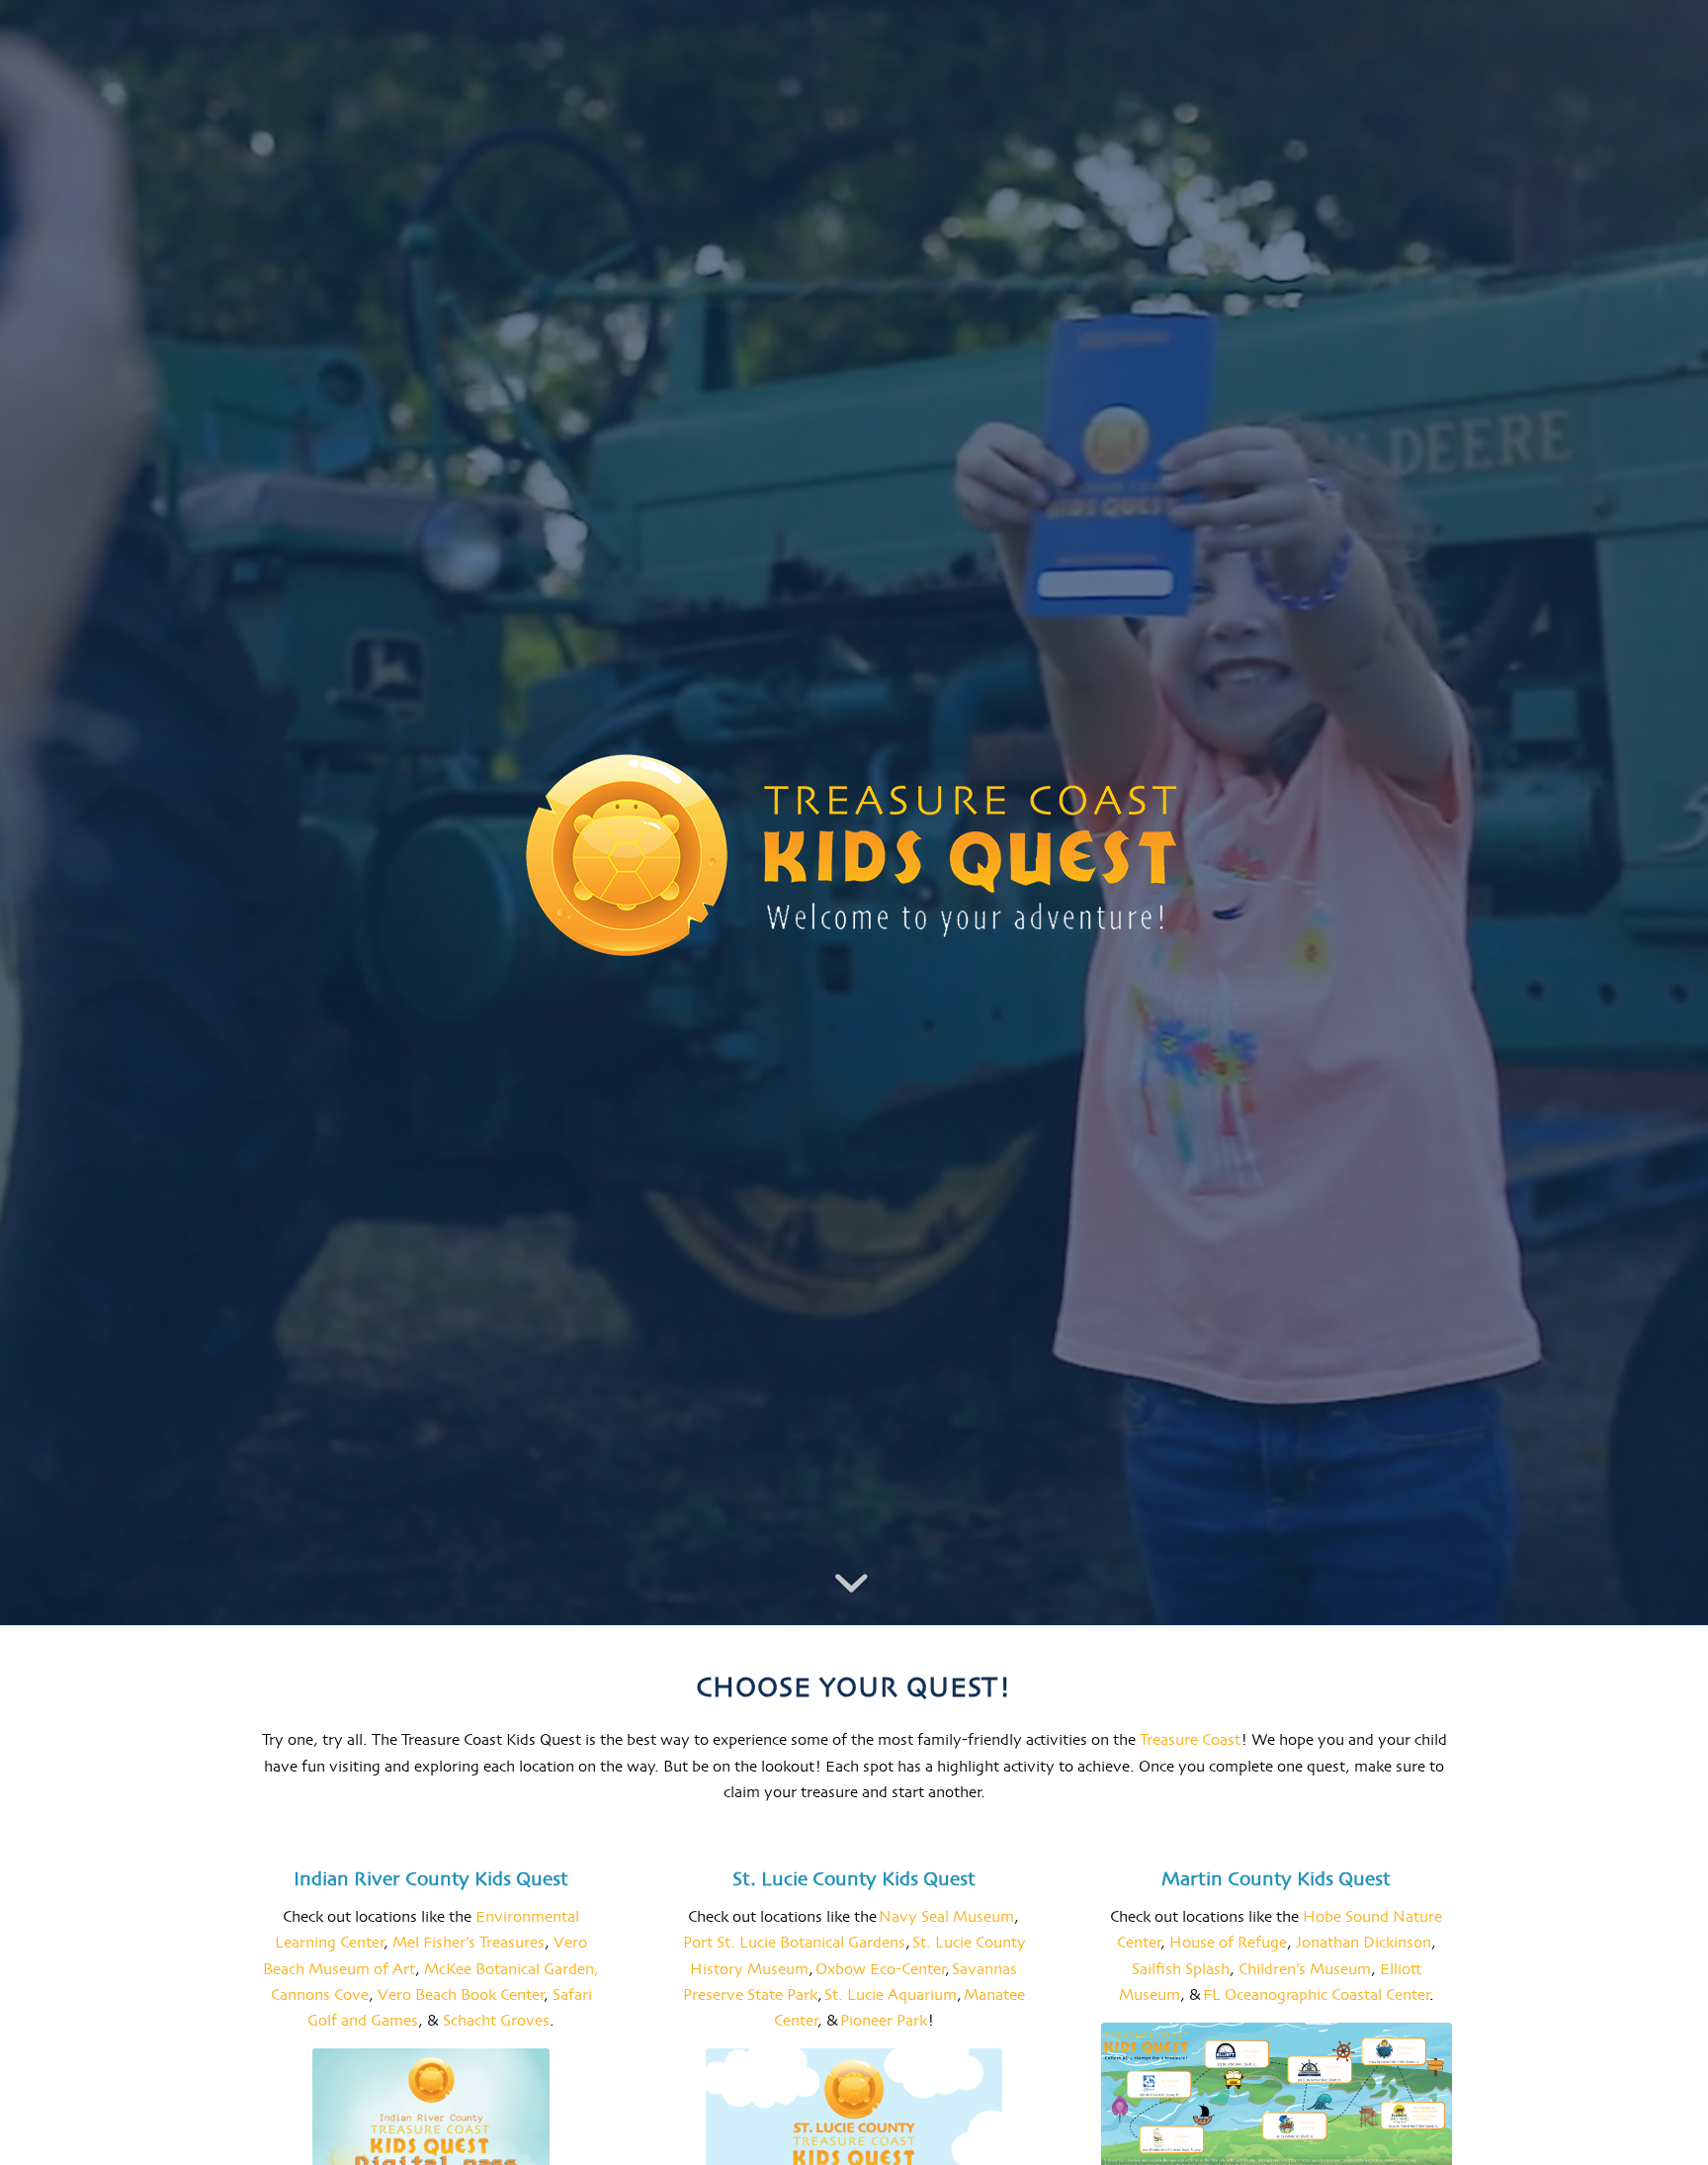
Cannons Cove (320, 1996)
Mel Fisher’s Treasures (469, 1944)
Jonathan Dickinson (1364, 1944)
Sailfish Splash (1181, 1970)
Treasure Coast (1188, 1741)
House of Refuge (1228, 1944)
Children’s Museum (1305, 1970)
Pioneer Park (884, 2022)
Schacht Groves (496, 2022)
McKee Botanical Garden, (512, 1970)
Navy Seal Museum (946, 1918)
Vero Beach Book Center (461, 1996)
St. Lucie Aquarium (891, 1996)
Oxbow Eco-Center (880, 1970)
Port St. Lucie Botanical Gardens (794, 1944)
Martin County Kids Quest (1276, 1880)
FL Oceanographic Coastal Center (1316, 1996)
